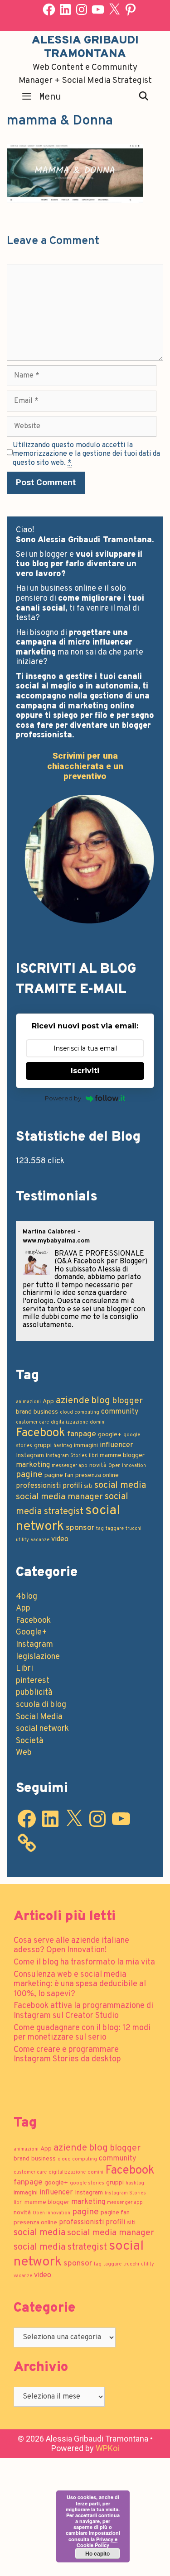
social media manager (59, 1497)
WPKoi (107, 2448)
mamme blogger (122, 1455)
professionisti (38, 1486)
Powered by (63, 1098)
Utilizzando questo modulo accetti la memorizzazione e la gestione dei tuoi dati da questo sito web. (86, 454)
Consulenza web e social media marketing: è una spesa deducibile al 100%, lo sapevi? (80, 1984)
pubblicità (34, 1693)
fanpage (82, 1434)
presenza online (97, 1475)
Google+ (32, 1632)
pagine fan (59, 1475)
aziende (73, 1401)
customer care (32, 1422)
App (48, 1402)
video (60, 1539)
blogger (127, 1401)
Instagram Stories (66, 1456)
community (120, 1412)
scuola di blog (41, 1705)
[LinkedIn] (65, 10)
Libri (24, 1669)
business (46, 1412)
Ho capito (97, 2553)
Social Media (39, 1717)
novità (98, 1465)
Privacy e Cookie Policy (97, 2542)
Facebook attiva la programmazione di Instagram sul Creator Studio (83, 2011)
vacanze (40, 1540)
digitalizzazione (69, 1422)
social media (120, 1486)
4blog (27, 1597)
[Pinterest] (131, 10)
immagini (86, 1446)
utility (22, 1540)
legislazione (38, 1657)
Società (30, 1741)
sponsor (80, 1528)
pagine (29, 1475)
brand (24, 1412)
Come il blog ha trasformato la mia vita (84, 1962)
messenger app (70, 1466)
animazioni (28, 1402)
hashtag (63, 1446)
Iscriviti (85, 1071)
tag (100, 1529)
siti (88, 1486)
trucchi (134, 1529)
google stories (87, 2183)
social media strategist (60, 2247)
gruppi (43, 1446)
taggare (115, 1529)
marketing (33, 1465)
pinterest (33, 1681)
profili (72, 1486)
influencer (117, 1445)
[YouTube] (98, 10)
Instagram (30, 1455)
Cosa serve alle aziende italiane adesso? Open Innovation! (71, 1946)
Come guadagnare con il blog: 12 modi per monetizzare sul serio (82, 2033)
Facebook (41, 1433)
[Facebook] (49, 10)
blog (101, 1401)
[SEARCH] (144, 96)
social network (42, 1729)
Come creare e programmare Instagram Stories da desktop (67, 2055)
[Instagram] (82, 10)
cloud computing (80, 1412)
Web (24, 1753)
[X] (114, 10)
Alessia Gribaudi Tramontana (85, 48)
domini (98, 1422)
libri (93, 1456)
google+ (110, 1435)
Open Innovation (127, 1466)
